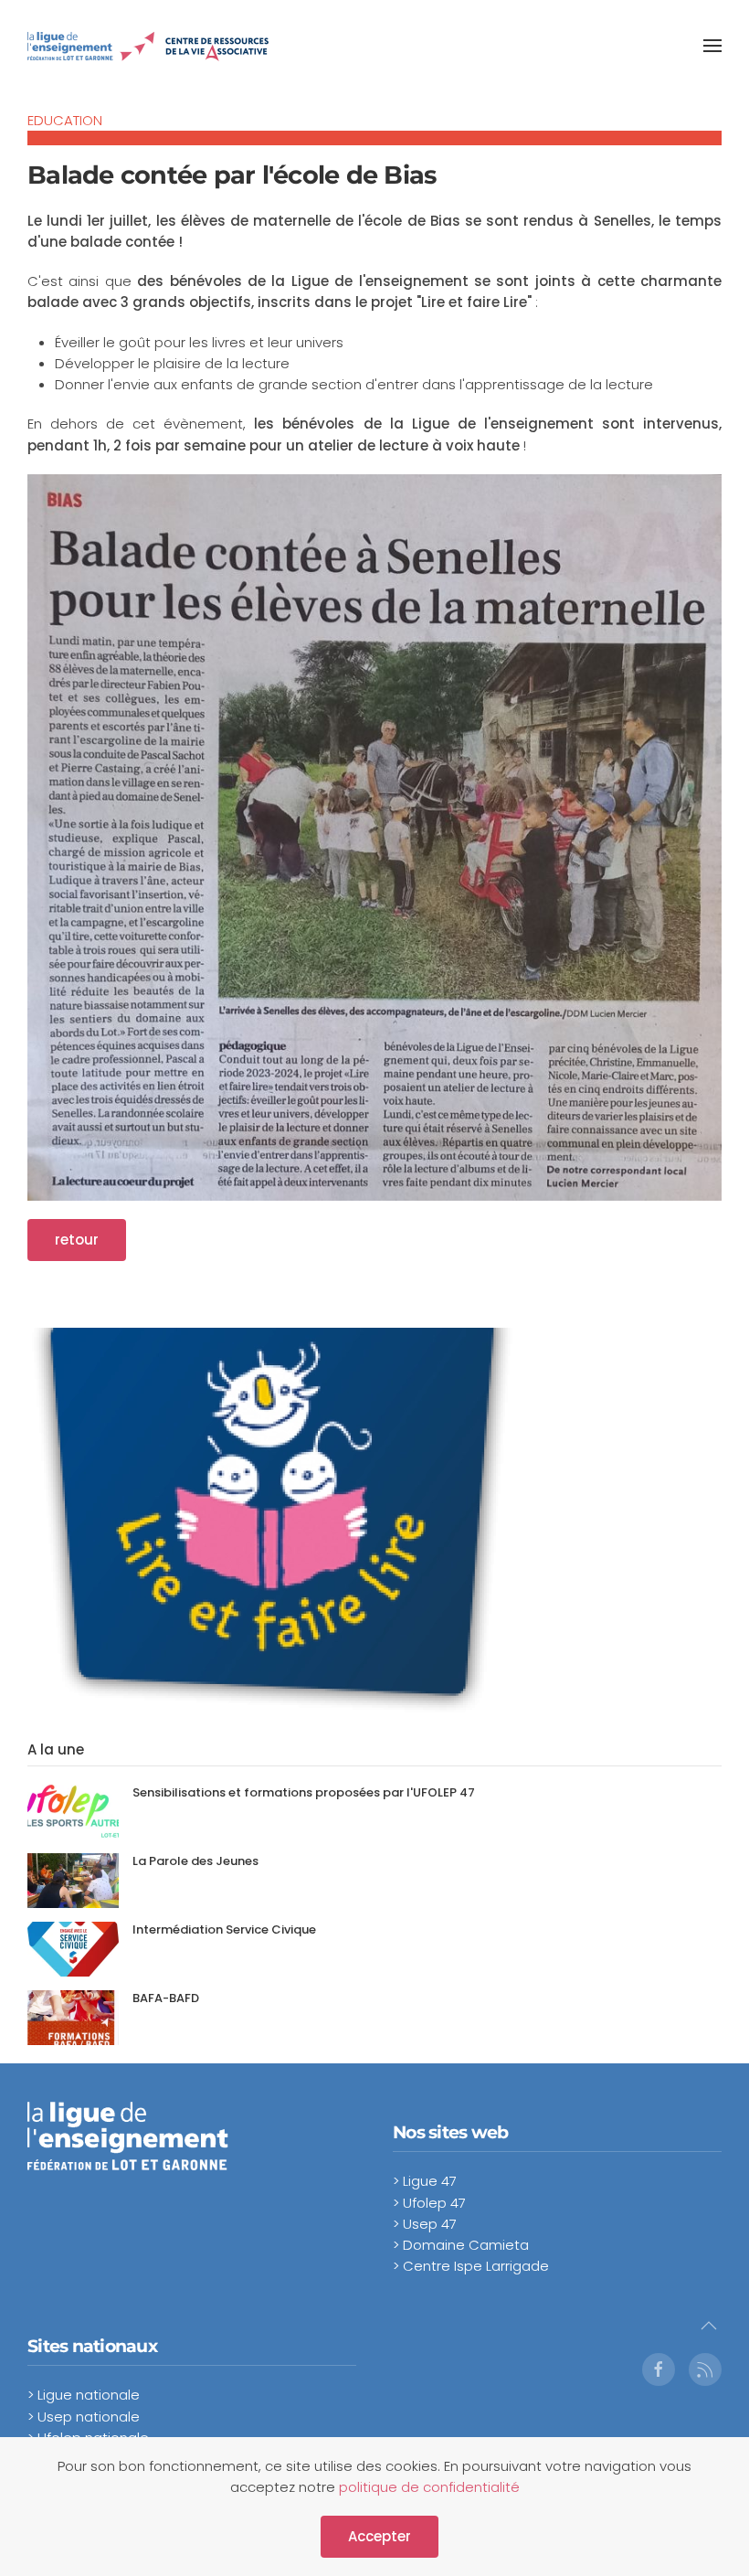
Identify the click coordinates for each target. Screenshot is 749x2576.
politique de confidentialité (429, 2487)
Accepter (380, 2536)
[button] (712, 46)
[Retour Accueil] (148, 46)
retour (77, 1240)
